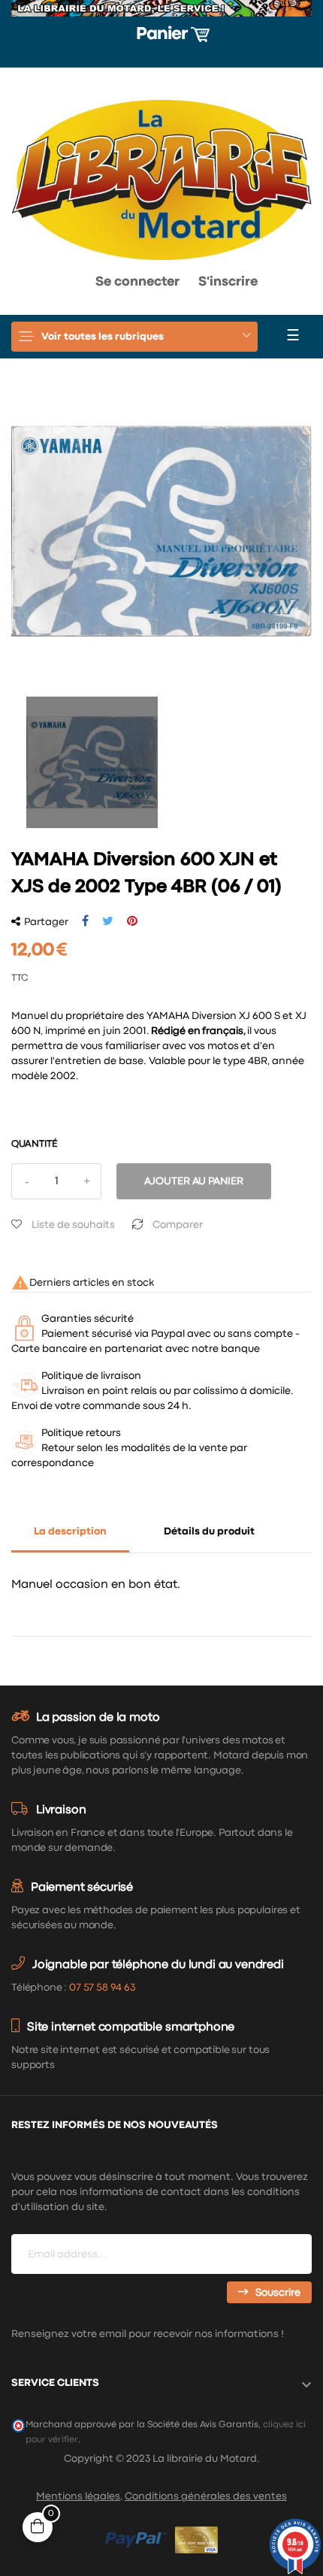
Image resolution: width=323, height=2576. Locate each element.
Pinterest (132, 921)
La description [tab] (70, 1531)
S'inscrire (228, 282)
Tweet (108, 921)
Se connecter (137, 282)
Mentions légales (78, 2496)
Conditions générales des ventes (206, 2496)
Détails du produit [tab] (209, 1531)
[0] (36, 286)
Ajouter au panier (194, 1181)
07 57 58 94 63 (102, 1988)
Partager (85, 921)
